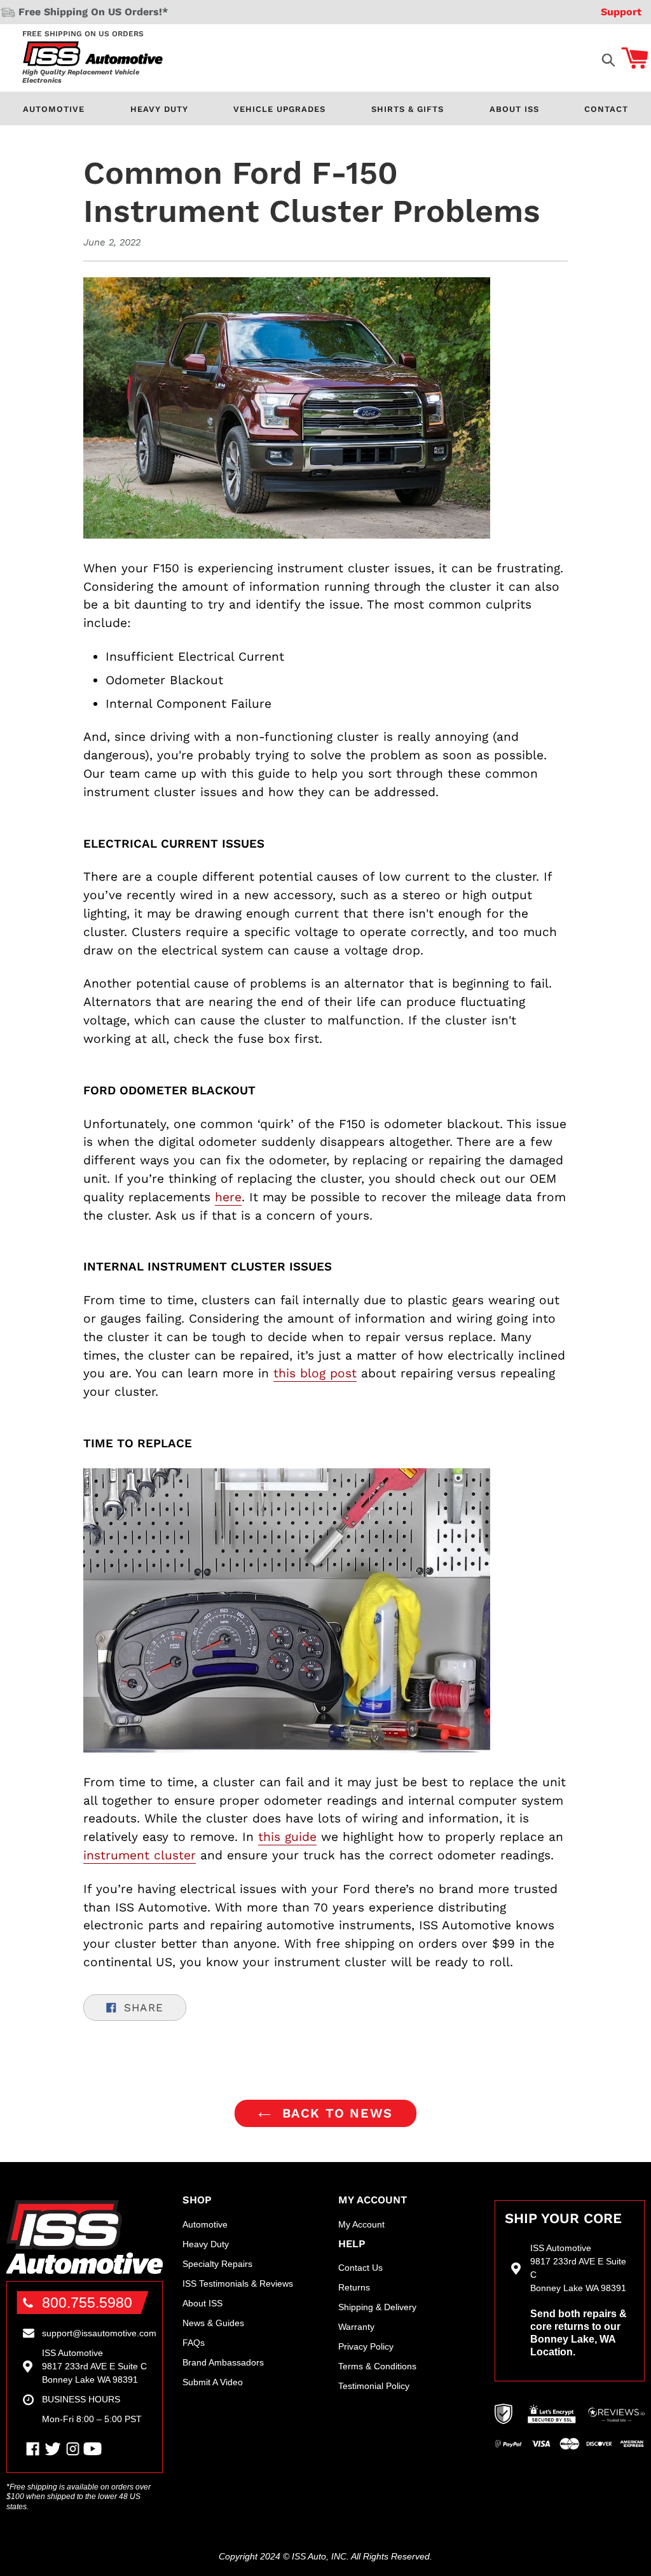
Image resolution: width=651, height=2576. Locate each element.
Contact (606, 109)
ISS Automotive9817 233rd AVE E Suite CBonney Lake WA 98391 (94, 2366)
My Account (361, 2224)
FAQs (194, 2343)
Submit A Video (213, 2382)
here (228, 1197)
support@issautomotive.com (99, 2333)
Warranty (356, 2327)
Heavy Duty (159, 109)
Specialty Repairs (217, 2264)
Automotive (54, 109)
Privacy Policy (366, 2346)
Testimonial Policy (374, 2386)
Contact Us (360, 2268)
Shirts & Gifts (408, 109)
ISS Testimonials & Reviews (238, 2283)
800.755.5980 (87, 2303)
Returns (354, 2287)
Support (621, 12)
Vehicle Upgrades (279, 109)
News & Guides (213, 2323)
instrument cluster (140, 1855)
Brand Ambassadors (223, 2362)
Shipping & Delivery (377, 2307)
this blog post (315, 1373)
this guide (287, 1837)
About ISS (514, 109)
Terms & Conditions (377, 2366)
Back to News (335, 2113)
